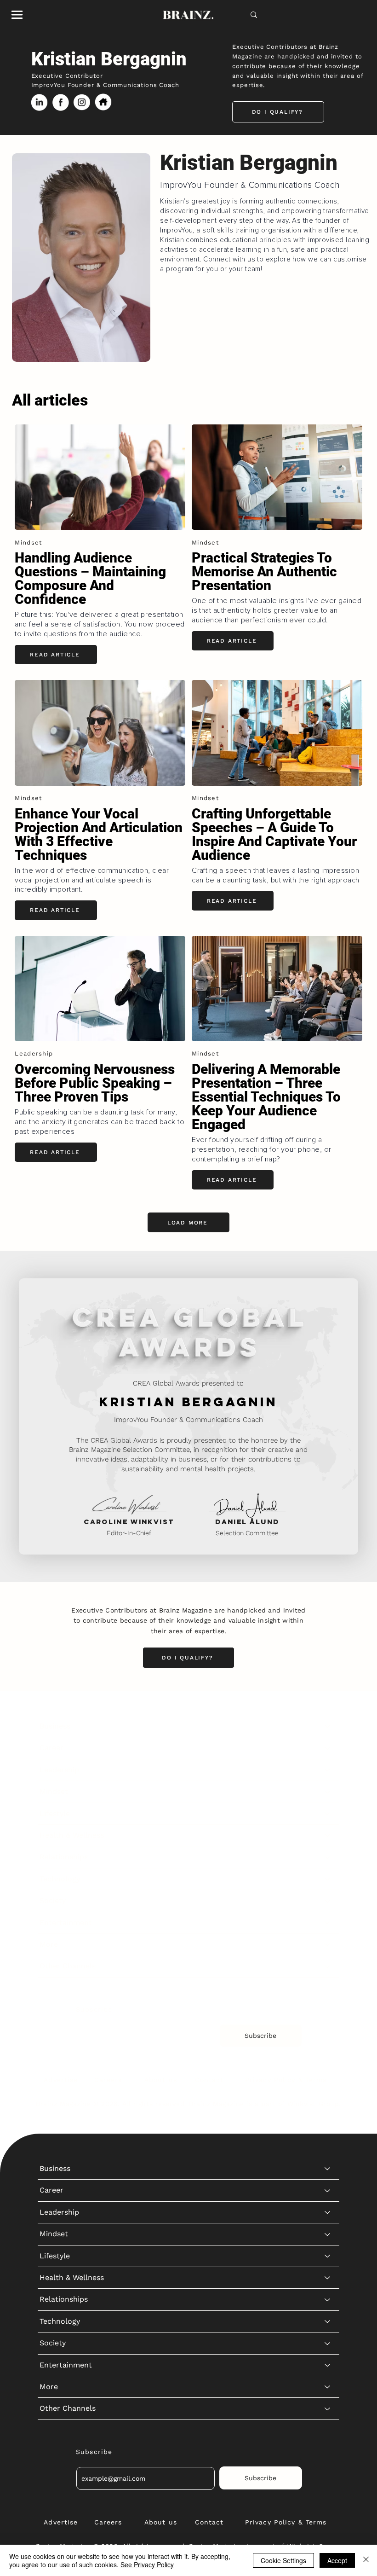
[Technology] (328, 1879)
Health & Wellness (72, 1835)
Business (55, 1726)
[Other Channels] (328, 1966)
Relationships (64, 1857)
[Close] (366, 2560)
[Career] (328, 1748)
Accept (337, 2560)
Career (51, 1748)
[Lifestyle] (328, 1814)
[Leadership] (328, 1770)
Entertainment (66, 1923)
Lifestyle (55, 1813)
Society (53, 1900)
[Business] (328, 1726)
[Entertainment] (328, 1923)
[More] (328, 1944)
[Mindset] (328, 1792)
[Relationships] (328, 1857)
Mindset (54, 1791)
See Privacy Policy (147, 2564)
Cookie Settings (283, 2560)
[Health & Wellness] (328, 1835)
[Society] (328, 1901)
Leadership (59, 1770)
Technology (60, 1879)
